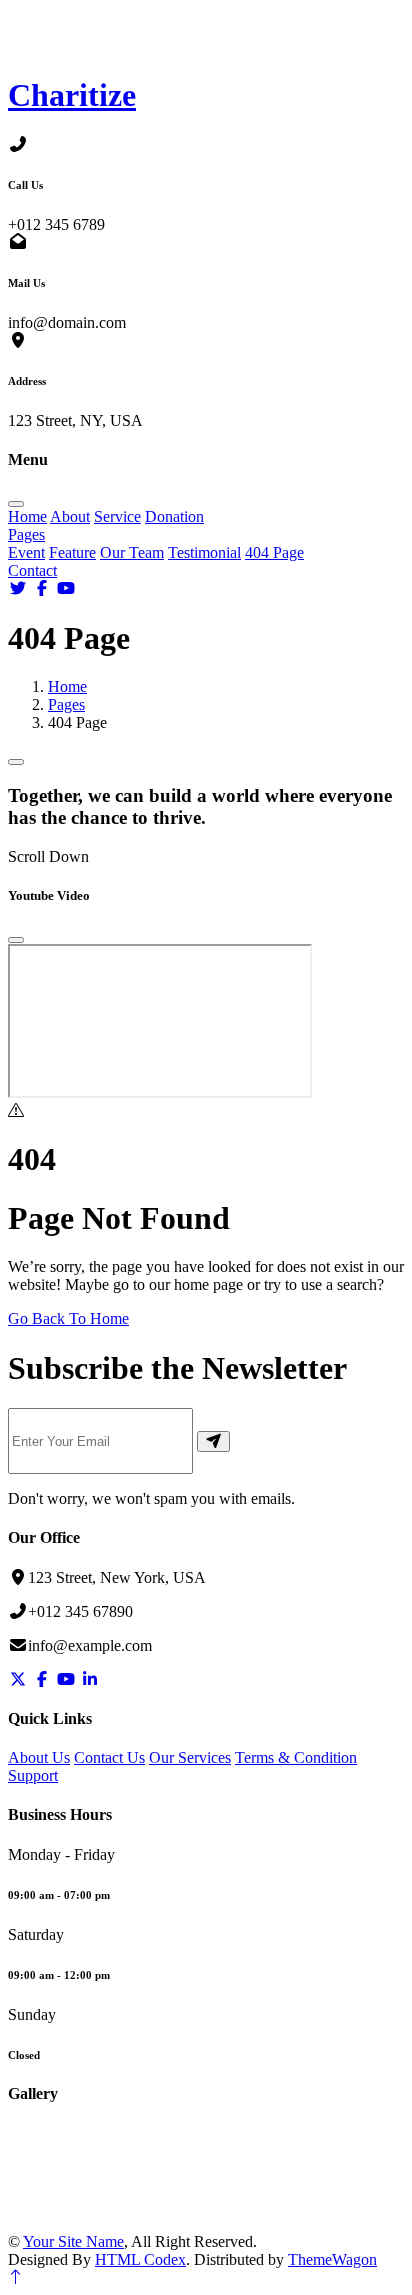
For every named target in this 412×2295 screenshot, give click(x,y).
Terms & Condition (296, 1757)
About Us (39, 1757)
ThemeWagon (332, 2259)
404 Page (274, 552)
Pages (26, 534)
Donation (174, 516)
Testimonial (204, 552)
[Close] (16, 940)
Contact (32, 570)
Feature (72, 552)
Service (117, 516)
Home (27, 516)
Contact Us (109, 1757)
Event (26, 552)
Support (33, 1775)
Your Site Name (73, 2241)
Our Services (190, 1757)
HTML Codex (140, 2259)
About (70, 516)
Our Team (132, 552)
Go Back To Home (68, 1318)
